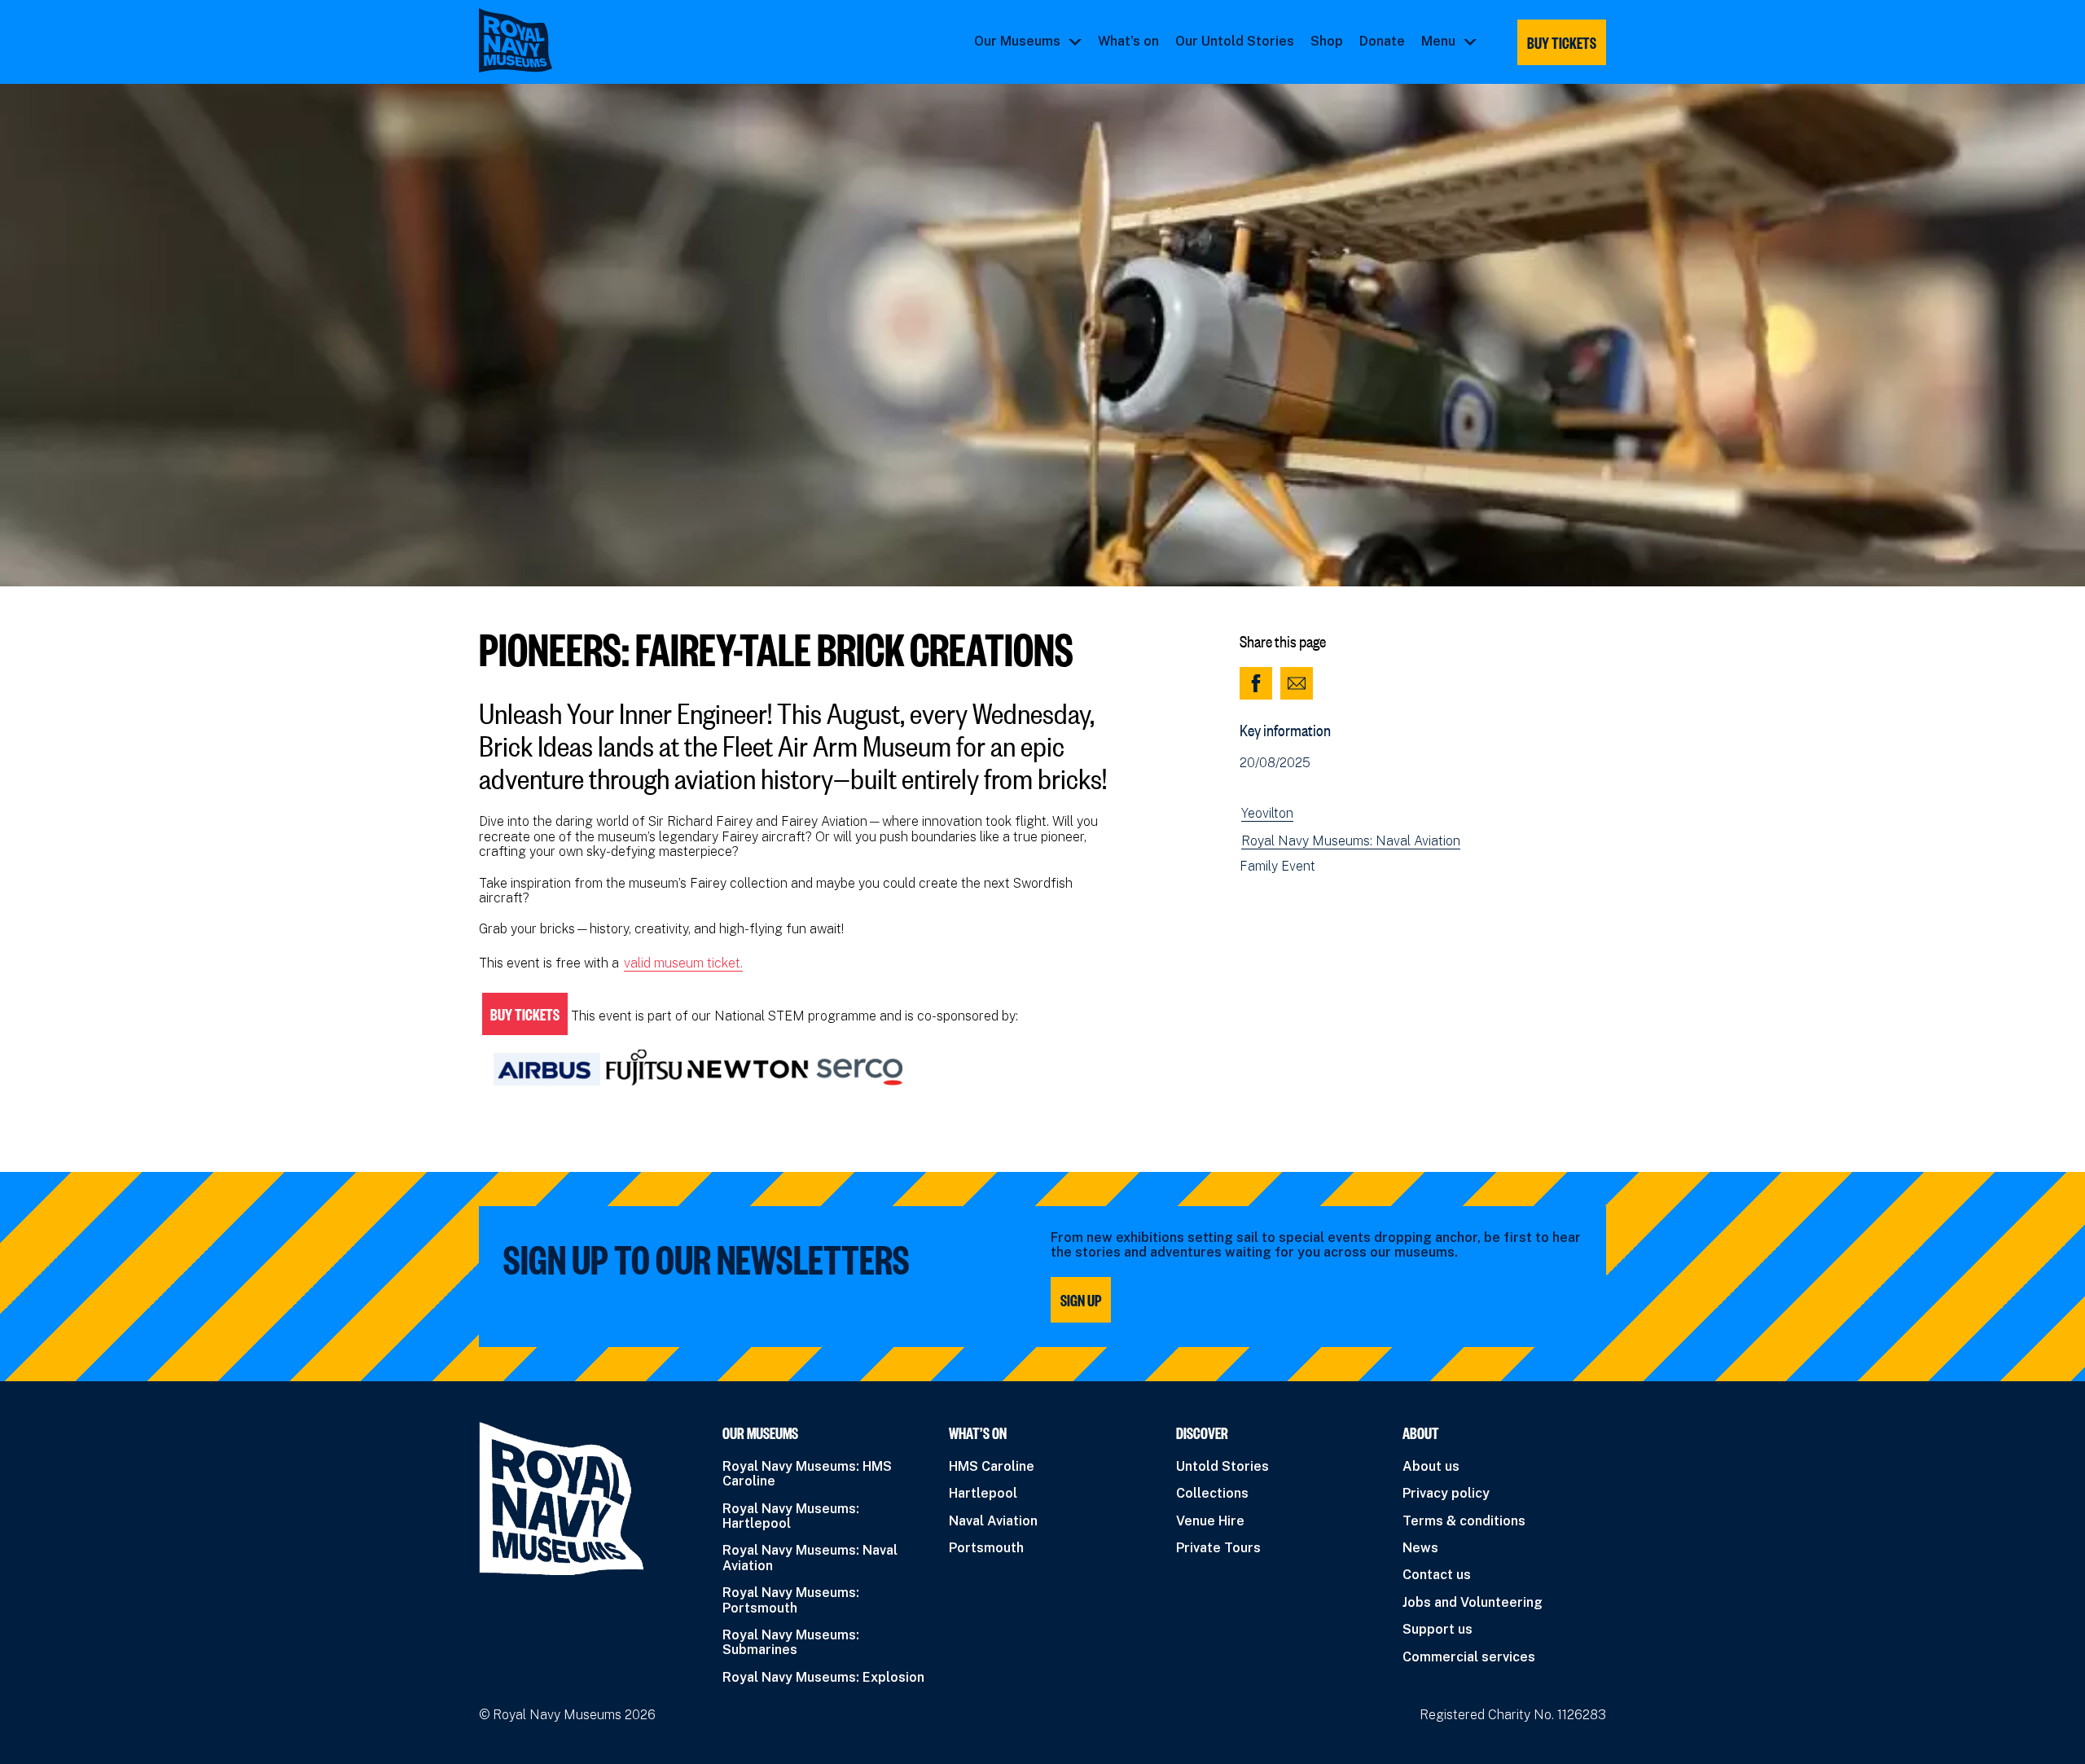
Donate (1382, 42)
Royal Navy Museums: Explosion (823, 1677)
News (1420, 1548)
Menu (1438, 42)
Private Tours (1218, 1548)
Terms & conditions (1464, 1521)
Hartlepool (983, 1493)
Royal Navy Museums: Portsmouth (791, 1600)
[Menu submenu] (1470, 42)
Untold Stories (1222, 1466)
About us (1431, 1466)
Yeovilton (1267, 814)
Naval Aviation (993, 1521)
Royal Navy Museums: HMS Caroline (807, 1474)
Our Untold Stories (1235, 42)
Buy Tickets (525, 1014)
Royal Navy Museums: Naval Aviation (1351, 841)
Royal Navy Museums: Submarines (791, 1642)
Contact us (1437, 1575)
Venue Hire (1210, 1521)
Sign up (1081, 1300)
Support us (1438, 1629)
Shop (1327, 42)
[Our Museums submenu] (1075, 42)
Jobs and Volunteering (1473, 1602)
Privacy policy (1446, 1493)
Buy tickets (1562, 42)
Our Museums (1017, 42)
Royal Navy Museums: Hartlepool (791, 1516)
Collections (1212, 1493)
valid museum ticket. (683, 963)
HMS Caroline (992, 1466)
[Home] (516, 40)
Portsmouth (986, 1548)
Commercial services (1469, 1657)
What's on (1128, 42)
